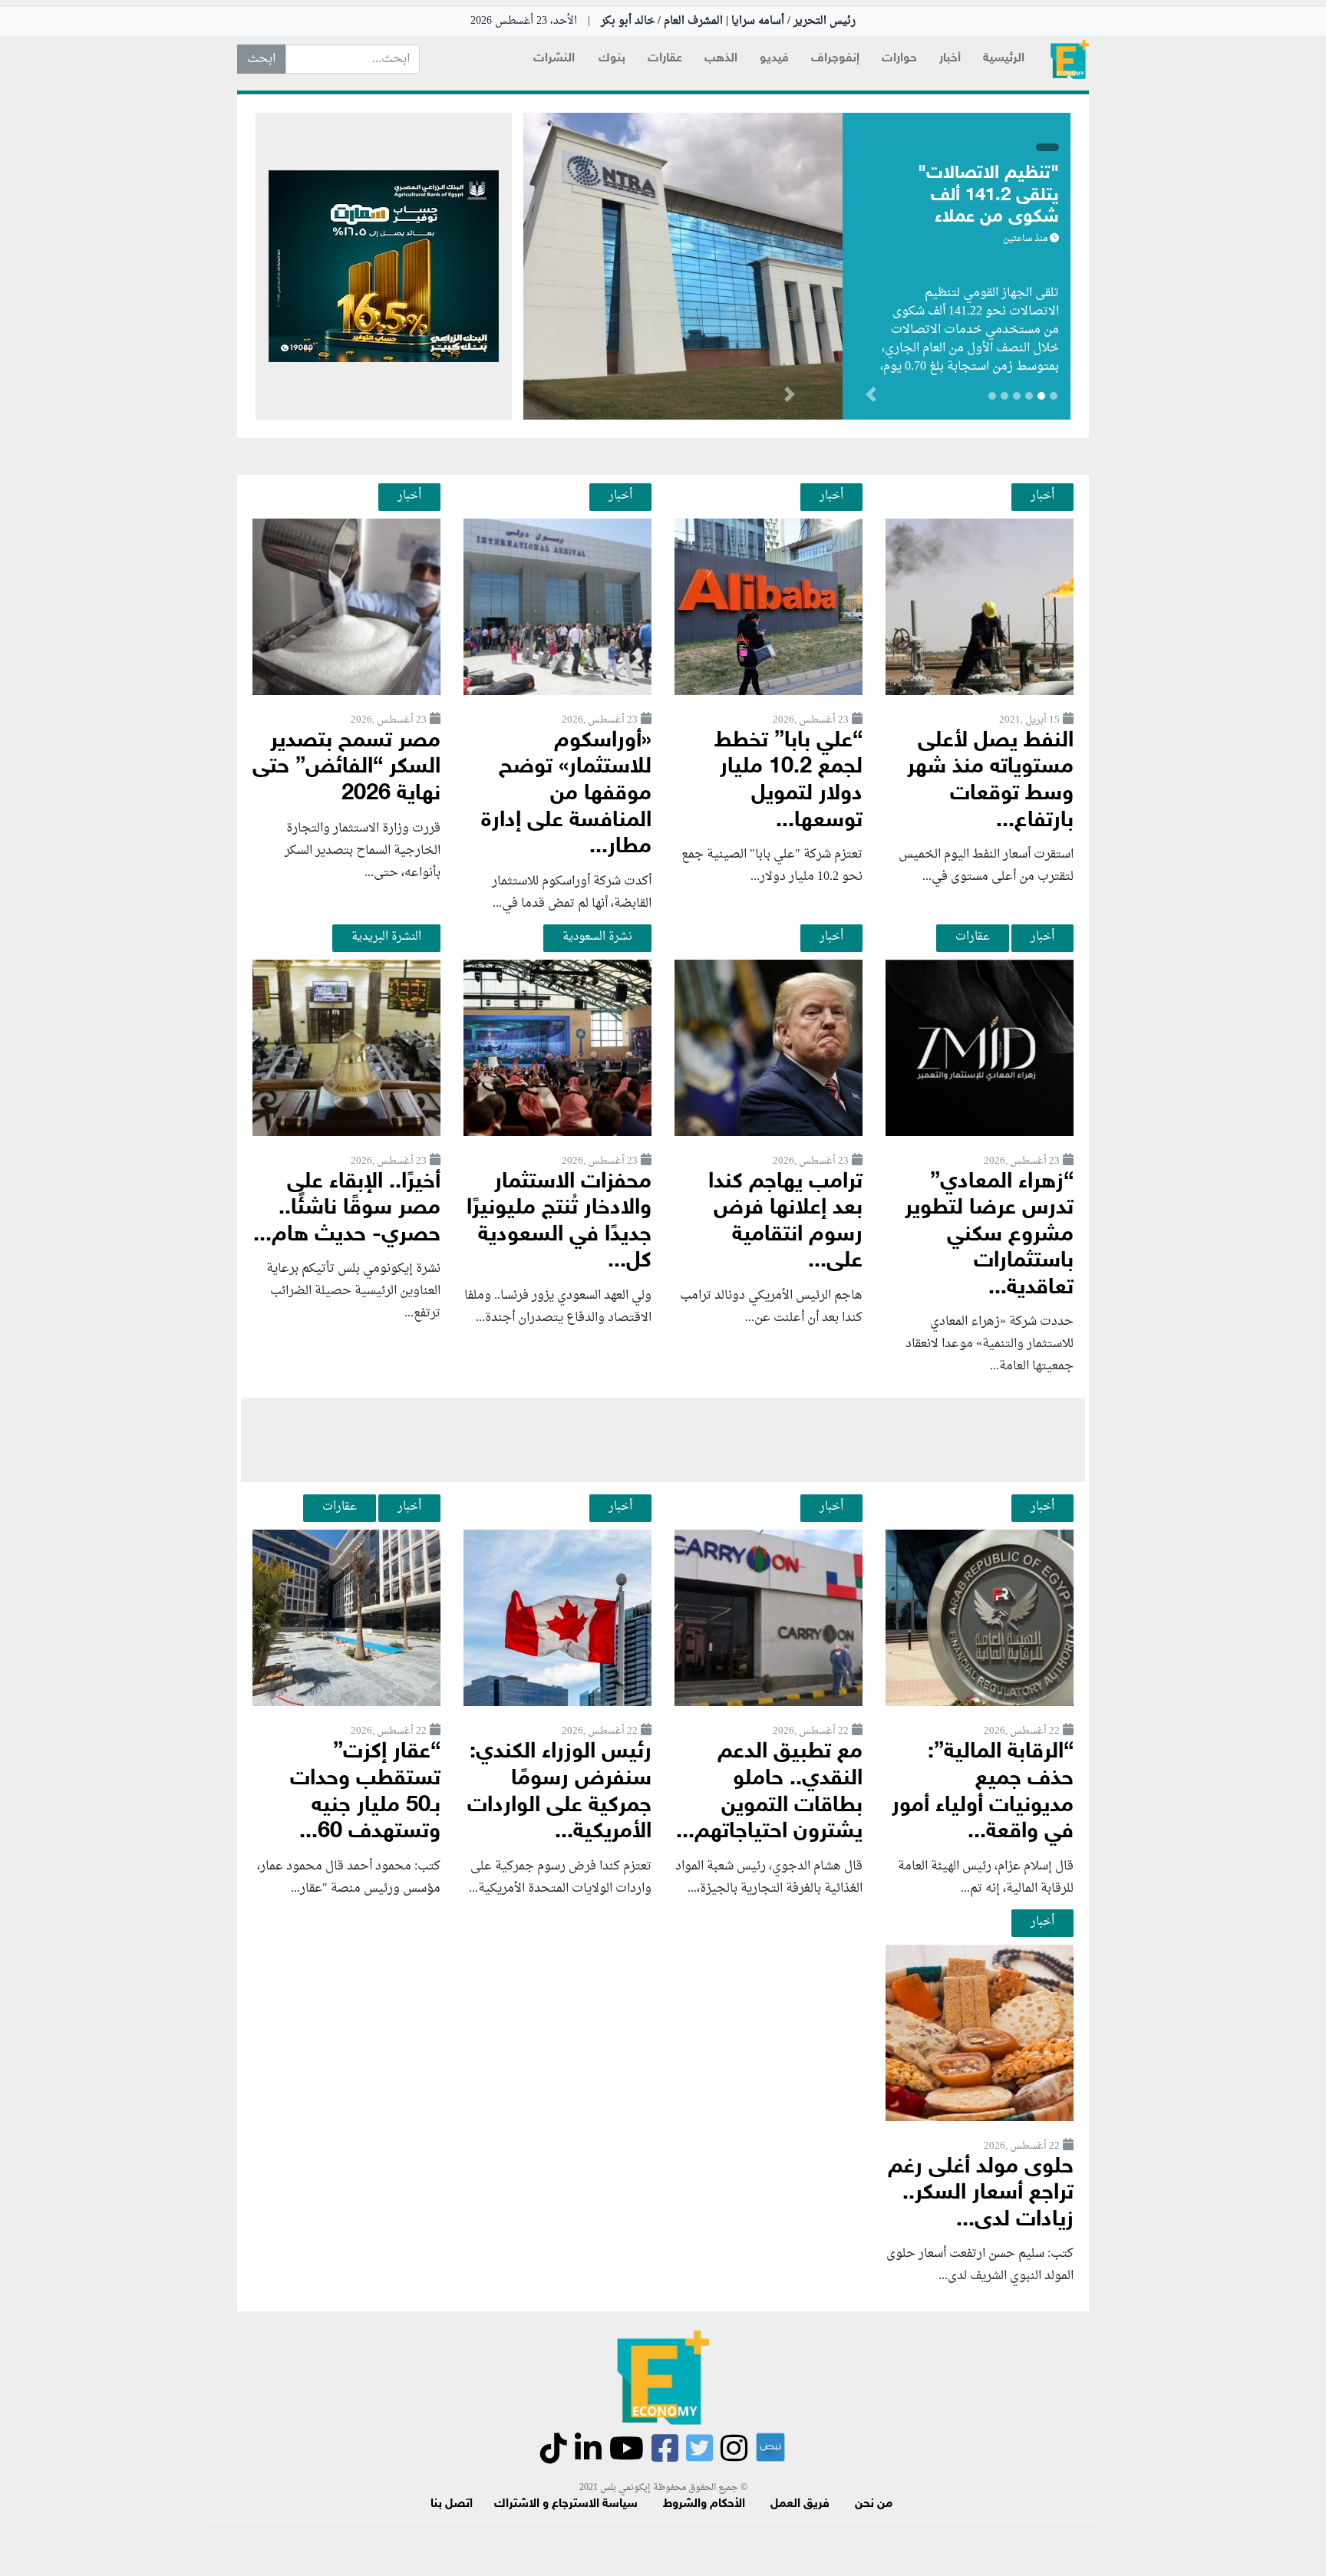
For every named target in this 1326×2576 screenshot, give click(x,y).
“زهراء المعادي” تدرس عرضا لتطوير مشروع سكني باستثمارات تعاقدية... (989, 1235)
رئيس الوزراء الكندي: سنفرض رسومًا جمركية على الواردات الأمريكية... (559, 1792)
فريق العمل (800, 2504)
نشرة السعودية (597, 937)
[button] (789, 397)
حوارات (899, 59)
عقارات (665, 59)
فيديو (774, 59)
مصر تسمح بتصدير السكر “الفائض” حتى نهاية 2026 (346, 768)
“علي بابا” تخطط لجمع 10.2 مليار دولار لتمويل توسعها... (788, 781)
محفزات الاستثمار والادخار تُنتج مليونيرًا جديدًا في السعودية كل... (559, 1222)
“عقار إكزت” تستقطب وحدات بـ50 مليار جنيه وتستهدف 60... (365, 1792)
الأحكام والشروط (704, 2504)
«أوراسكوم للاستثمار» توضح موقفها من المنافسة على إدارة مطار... (566, 794)
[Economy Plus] (1070, 59)
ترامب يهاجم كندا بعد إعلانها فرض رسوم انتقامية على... (785, 1222)
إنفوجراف (835, 59)
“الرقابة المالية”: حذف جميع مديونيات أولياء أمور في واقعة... (983, 1792)
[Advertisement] (663, 1440)
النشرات (554, 59)
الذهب (721, 59)
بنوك (612, 59)
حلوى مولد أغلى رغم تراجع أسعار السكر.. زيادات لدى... (981, 2194)
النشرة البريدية (386, 937)
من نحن (874, 2504)
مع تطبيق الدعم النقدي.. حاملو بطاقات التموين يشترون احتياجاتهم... (769, 1792)
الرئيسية (1004, 59)
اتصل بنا (452, 2504)
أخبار (950, 59)
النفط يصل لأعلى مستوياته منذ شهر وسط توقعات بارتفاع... (990, 781)
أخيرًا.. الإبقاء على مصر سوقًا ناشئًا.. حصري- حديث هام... (347, 1209)
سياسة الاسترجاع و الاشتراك (566, 2504)
